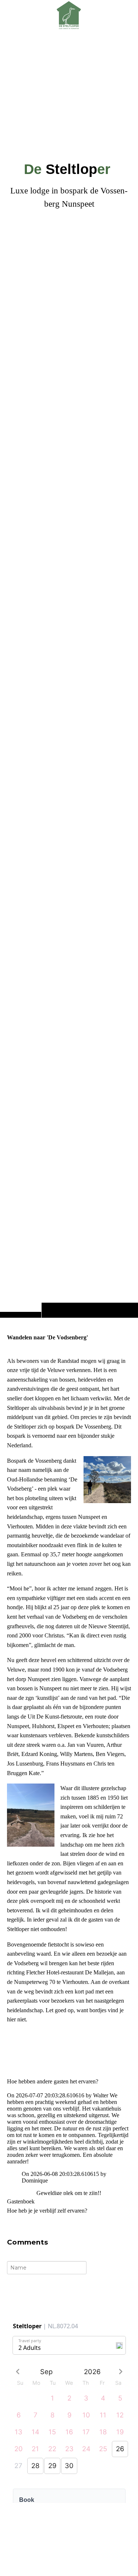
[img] (69, 673)
